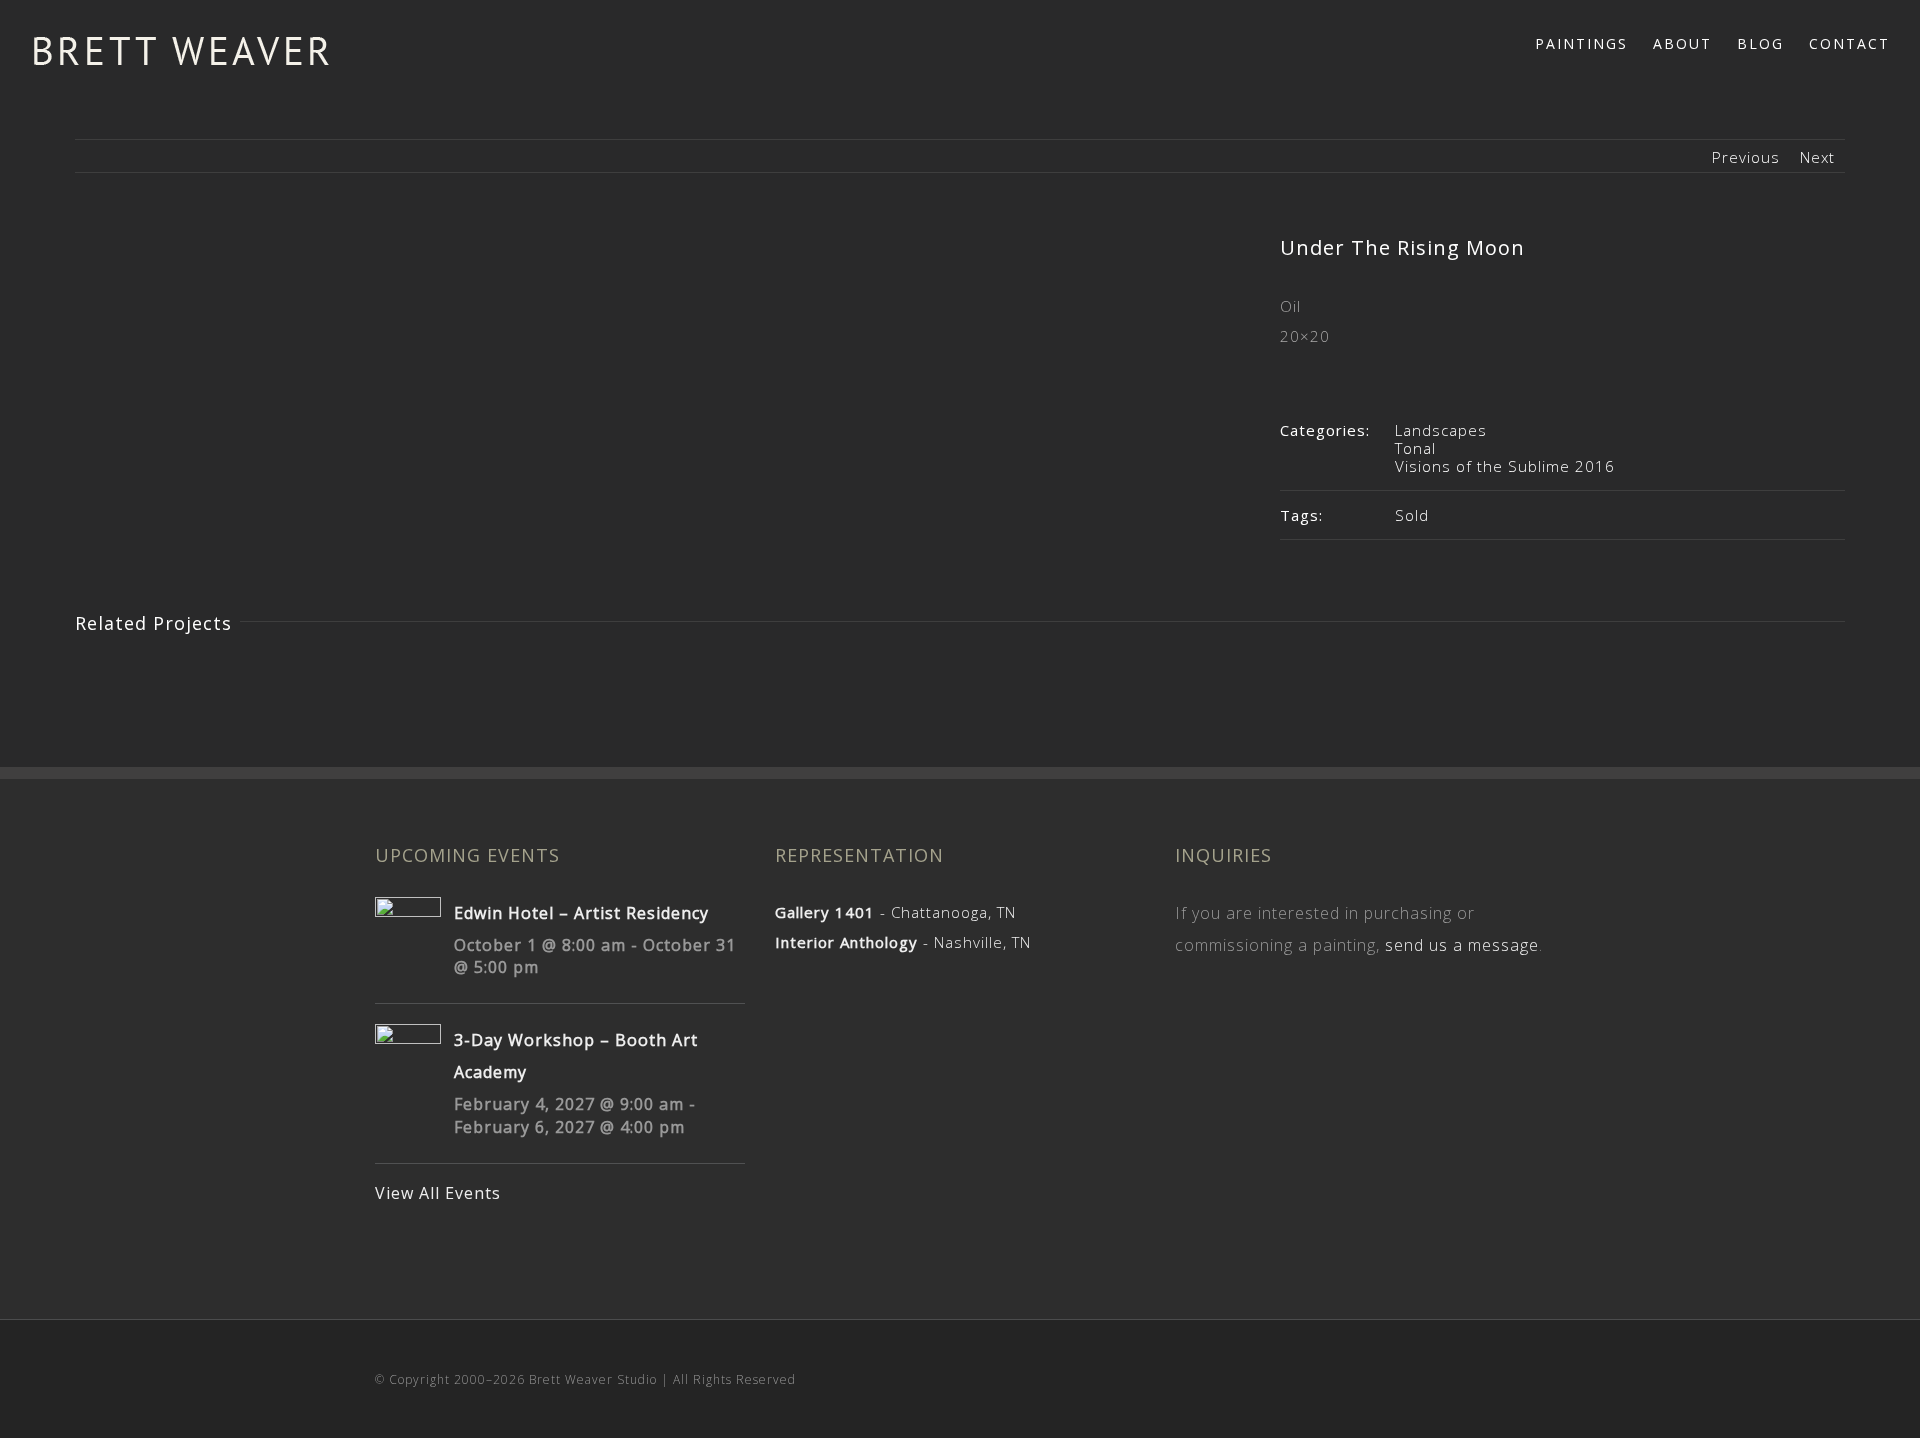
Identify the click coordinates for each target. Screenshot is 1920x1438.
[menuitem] (1594, 42)
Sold (1412, 515)
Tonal (1415, 448)
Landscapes (1441, 430)
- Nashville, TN (903, 942)
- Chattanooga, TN (895, 912)
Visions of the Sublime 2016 (1505, 466)
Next (1817, 157)
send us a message (1462, 945)
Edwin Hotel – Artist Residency (581, 913)
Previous (1746, 157)
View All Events (438, 1193)
